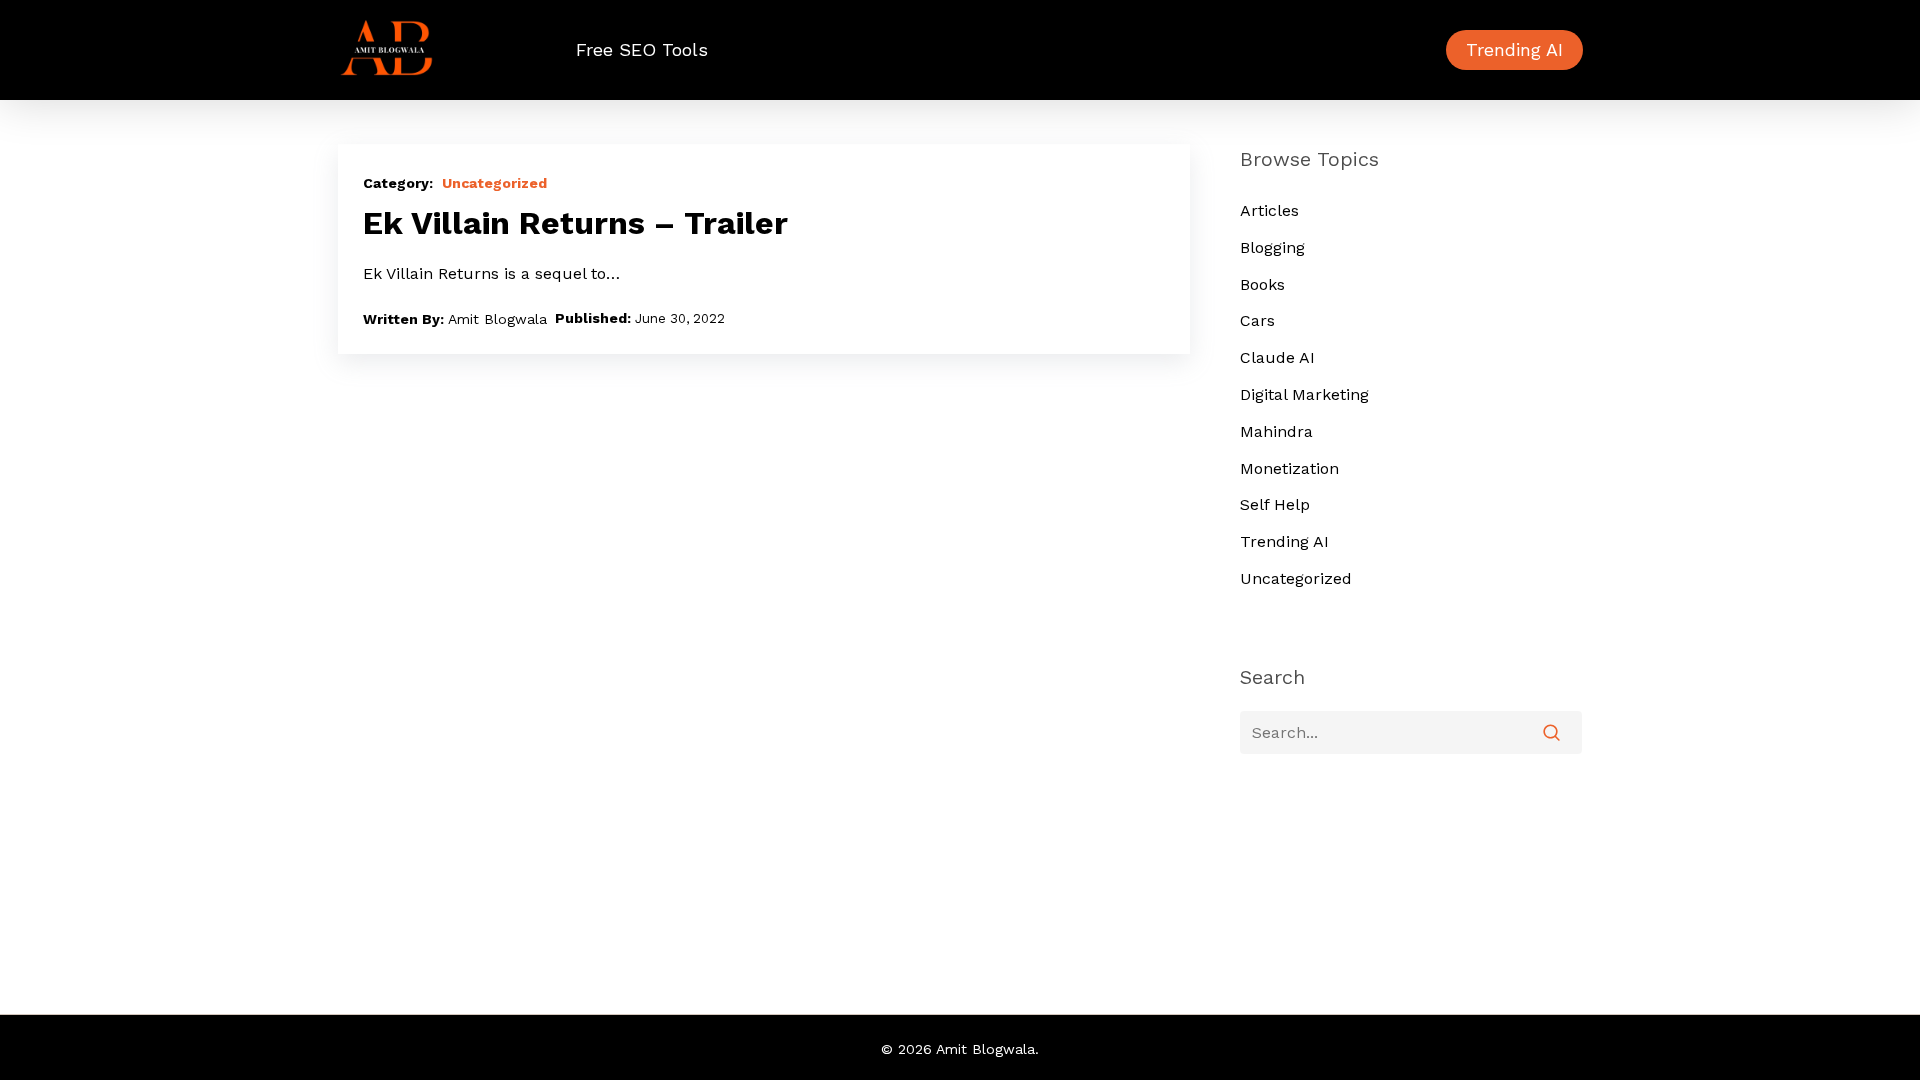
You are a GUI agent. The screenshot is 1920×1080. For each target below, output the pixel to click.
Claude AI (1277, 357)
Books (1262, 284)
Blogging (1272, 247)
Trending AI (1284, 541)
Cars (1257, 320)
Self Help (1275, 504)
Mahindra (1276, 431)
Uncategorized (494, 183)
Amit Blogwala (497, 319)
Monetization (1289, 468)
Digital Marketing (1304, 394)
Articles (1269, 210)
